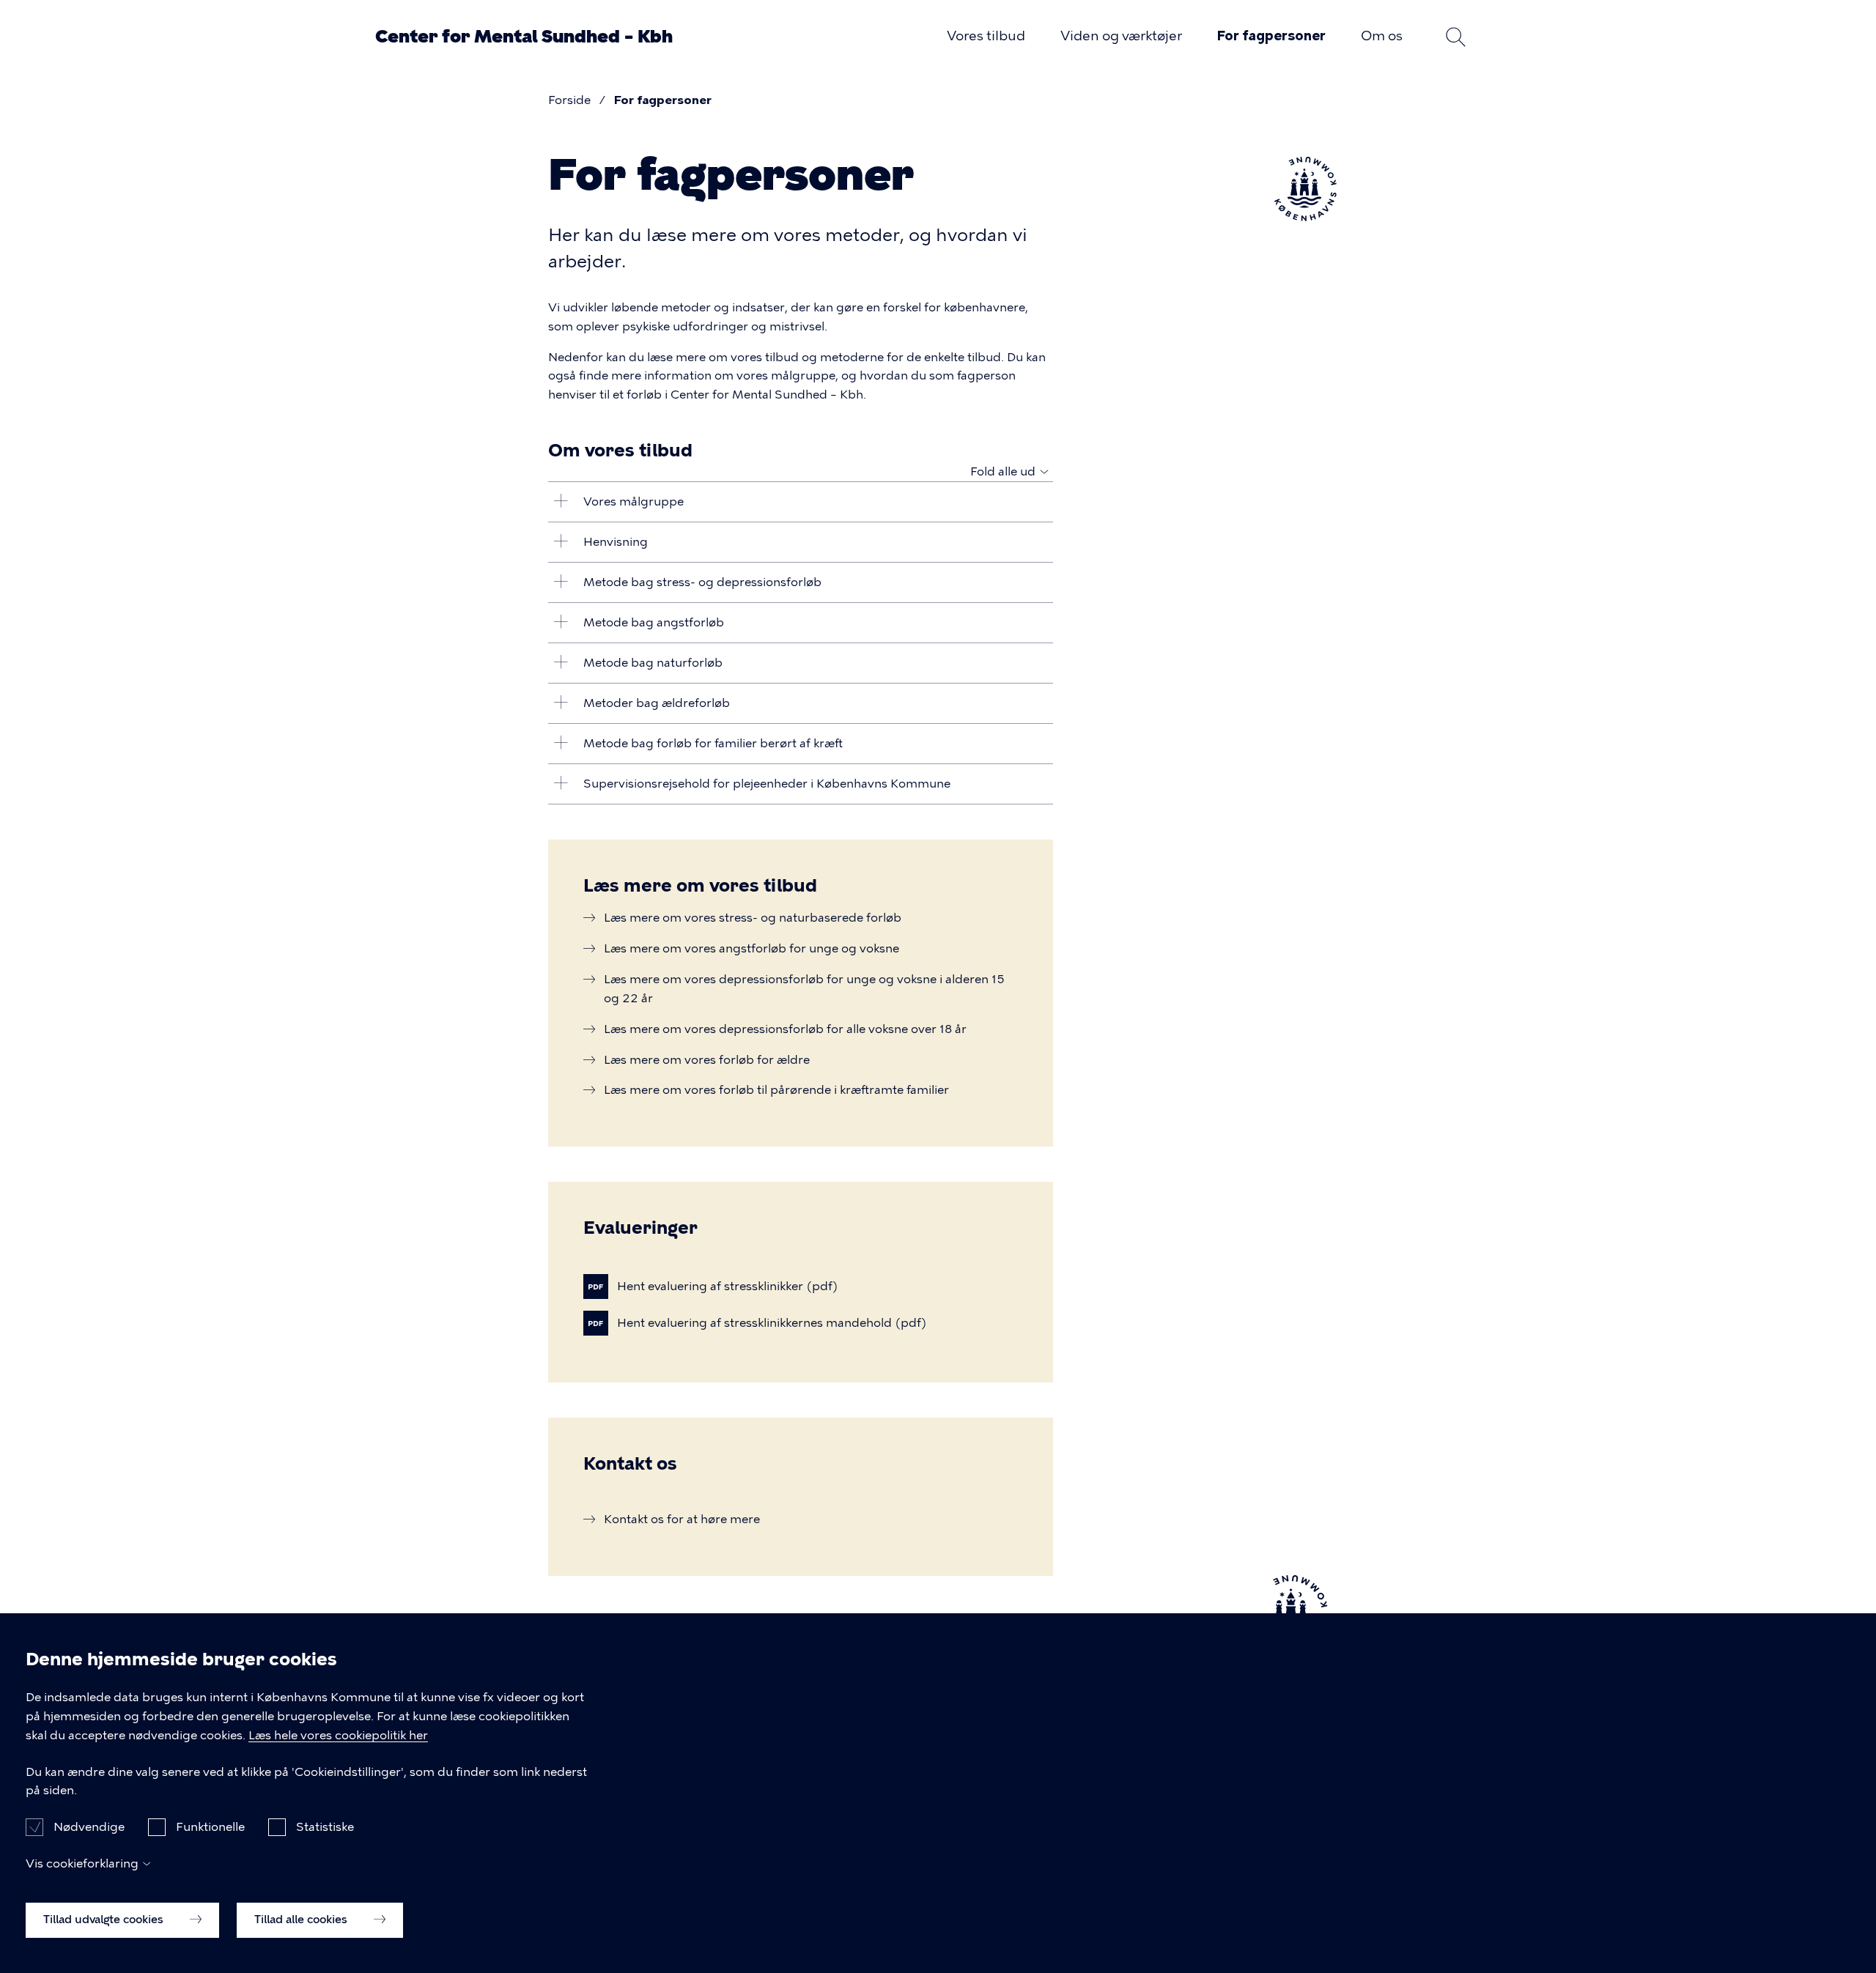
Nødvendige (89, 1827)
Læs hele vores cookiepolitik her (338, 1735)
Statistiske (325, 1827)
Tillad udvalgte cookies (105, 1920)
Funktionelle (210, 1827)
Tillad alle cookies (302, 1920)
